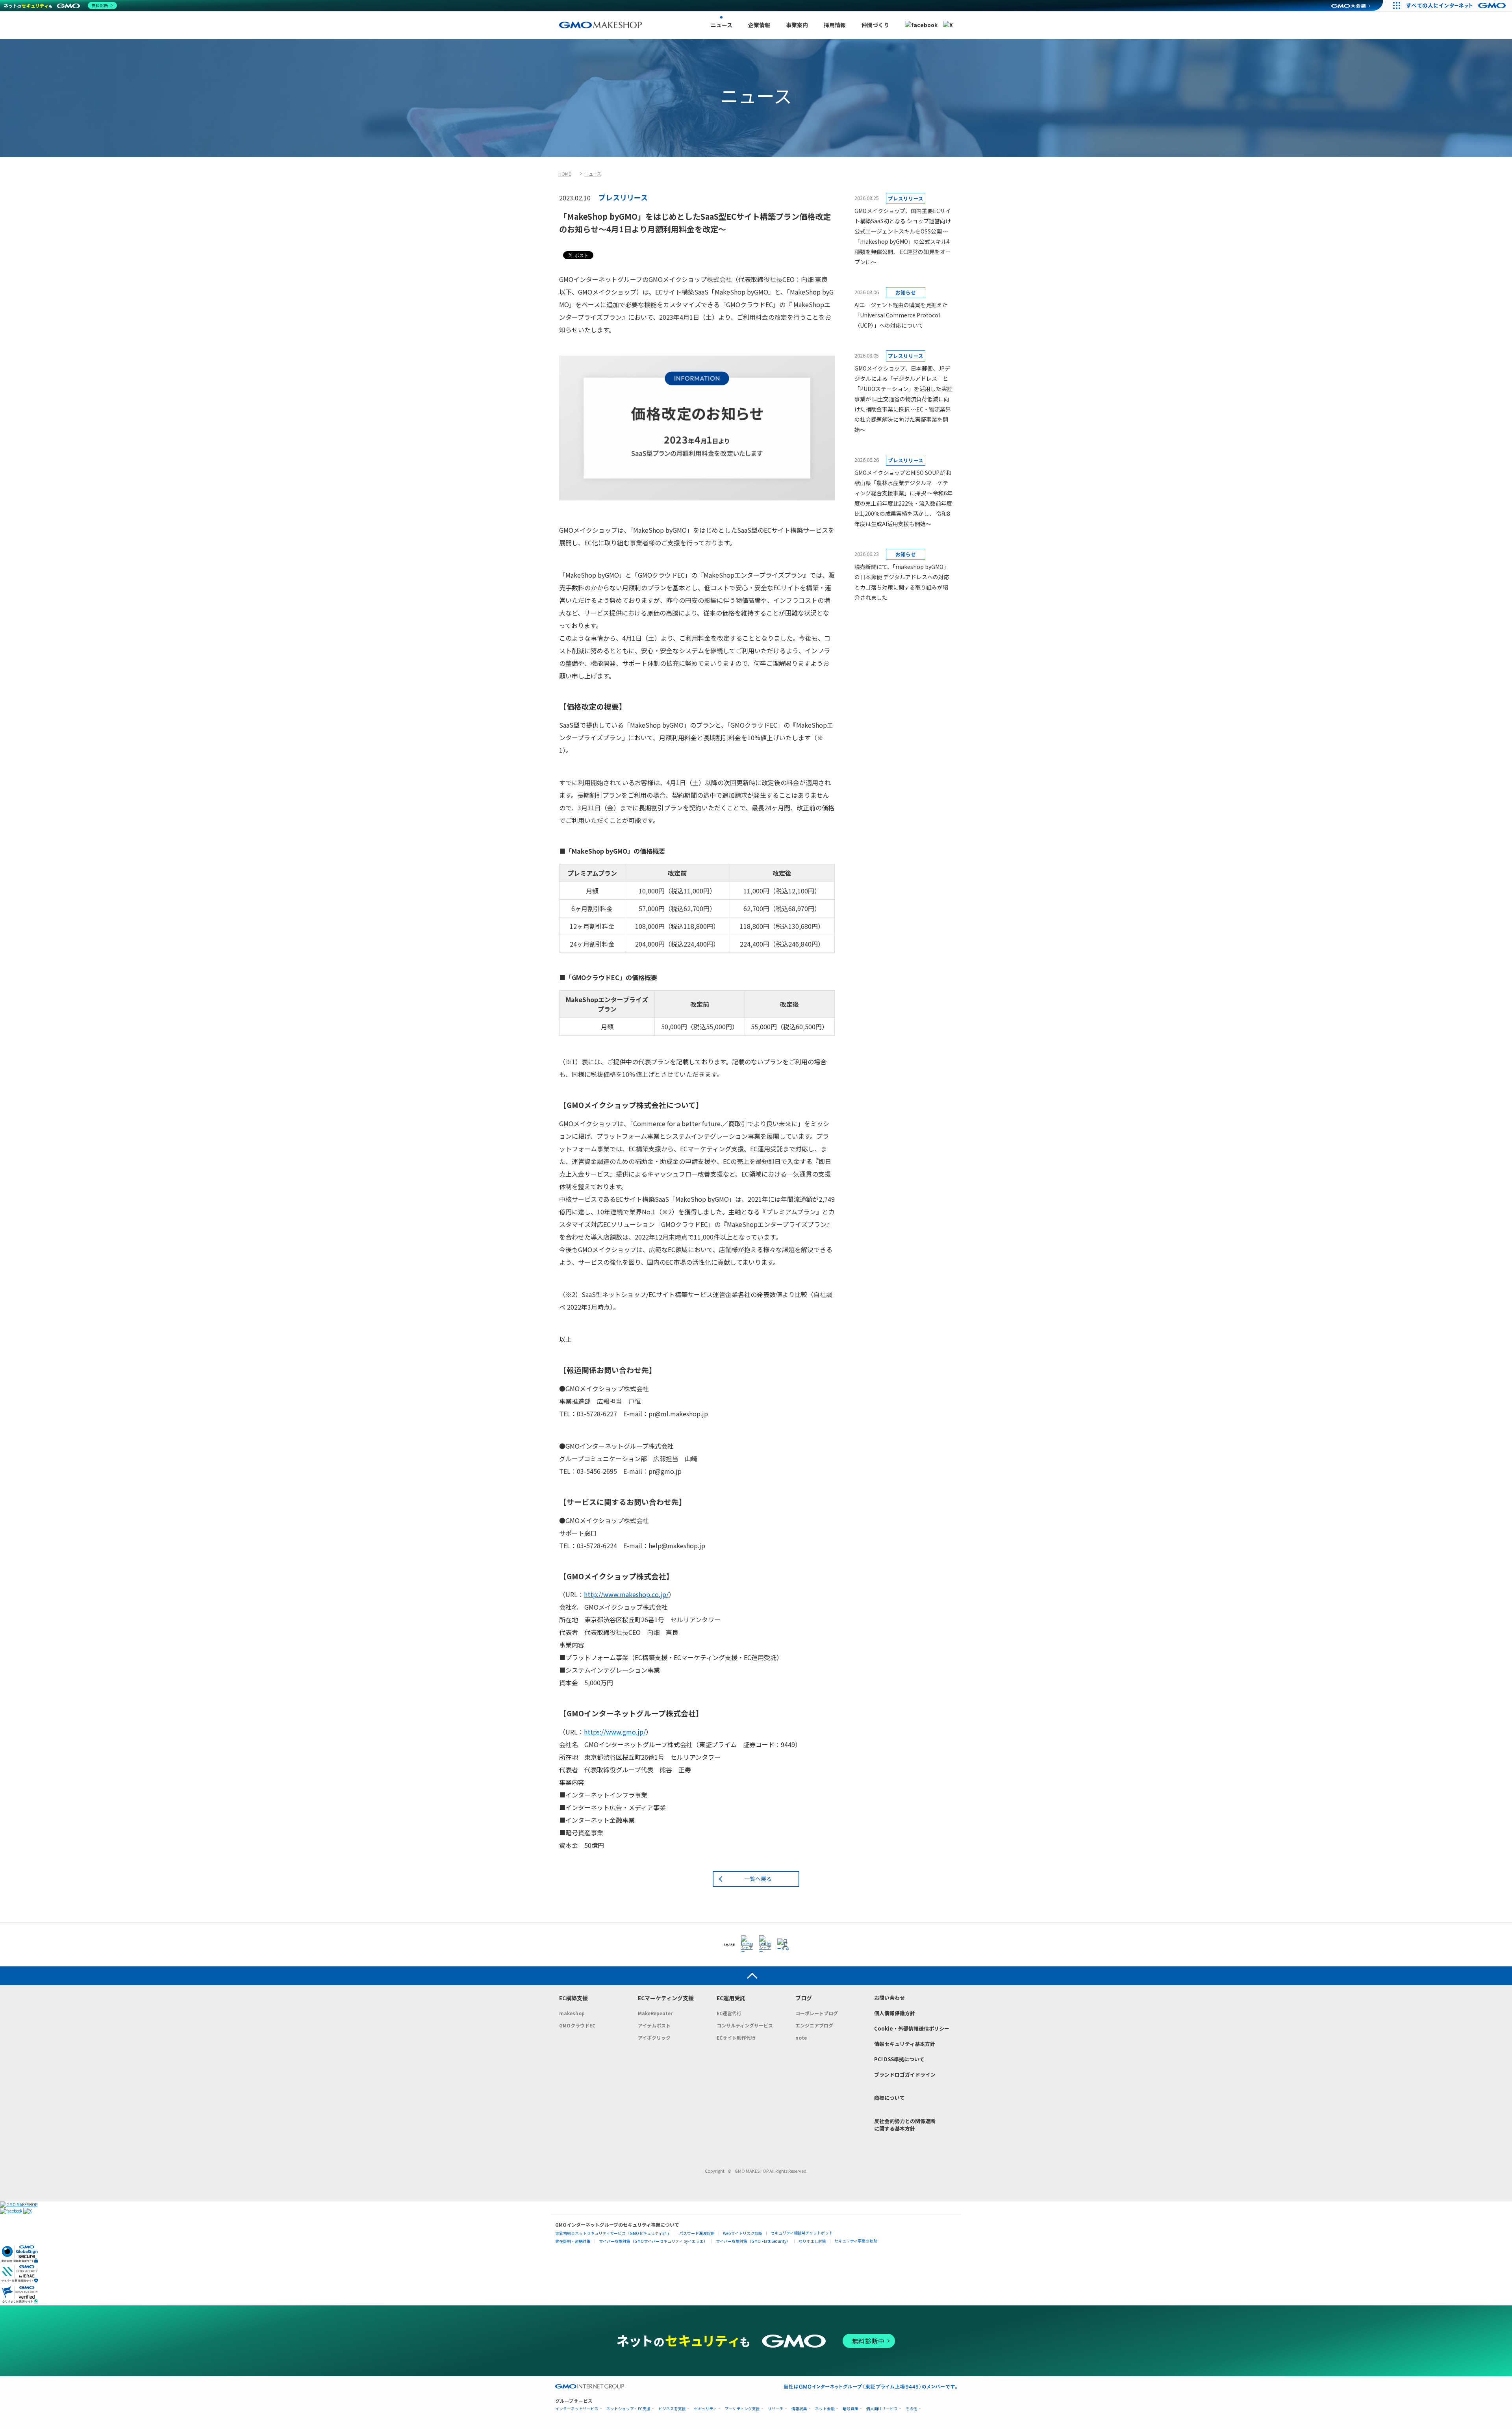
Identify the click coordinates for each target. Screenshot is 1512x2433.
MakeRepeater (655, 2013)
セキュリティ (705, 2409)
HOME (565, 174)
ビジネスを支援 (672, 2409)
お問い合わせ (889, 1998)
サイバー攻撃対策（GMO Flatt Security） (753, 2241)
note (801, 2037)
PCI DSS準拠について (899, 2059)
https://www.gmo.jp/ (615, 1732)
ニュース (722, 25)
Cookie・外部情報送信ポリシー (912, 2028)
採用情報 (835, 25)
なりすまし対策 (812, 2241)
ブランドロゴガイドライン (905, 2074)
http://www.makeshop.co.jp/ (626, 1594)
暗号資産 (850, 2409)
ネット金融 (825, 2409)
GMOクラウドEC (577, 2025)
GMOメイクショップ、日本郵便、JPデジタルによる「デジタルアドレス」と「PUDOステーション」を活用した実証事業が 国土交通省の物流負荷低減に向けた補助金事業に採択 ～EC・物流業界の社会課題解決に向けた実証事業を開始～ (903, 399)
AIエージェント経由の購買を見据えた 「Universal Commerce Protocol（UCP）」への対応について (901, 315)
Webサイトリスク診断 (743, 2233)
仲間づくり (875, 25)
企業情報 (759, 25)
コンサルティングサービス (745, 2025)
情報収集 (799, 2409)
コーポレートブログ (817, 2013)
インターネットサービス (577, 2409)
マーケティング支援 (742, 2409)
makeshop (572, 2013)
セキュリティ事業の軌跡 (856, 2241)
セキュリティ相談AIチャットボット (802, 2233)
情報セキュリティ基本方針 (905, 2044)
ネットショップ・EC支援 (628, 2409)
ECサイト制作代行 (736, 2037)
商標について (889, 2098)
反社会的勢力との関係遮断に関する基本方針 (905, 2125)
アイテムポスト (654, 2025)
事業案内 (797, 25)
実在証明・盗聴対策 (573, 2241)
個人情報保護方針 (895, 2013)
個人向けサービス (882, 2409)
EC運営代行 (729, 2013)
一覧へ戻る (758, 1879)
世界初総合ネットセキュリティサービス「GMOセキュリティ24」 (613, 2233)
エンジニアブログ (814, 2025)
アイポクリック (654, 2037)
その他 (912, 2409)
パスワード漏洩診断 (697, 2233)
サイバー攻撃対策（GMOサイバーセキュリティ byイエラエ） (653, 2241)
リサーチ (776, 2409)
